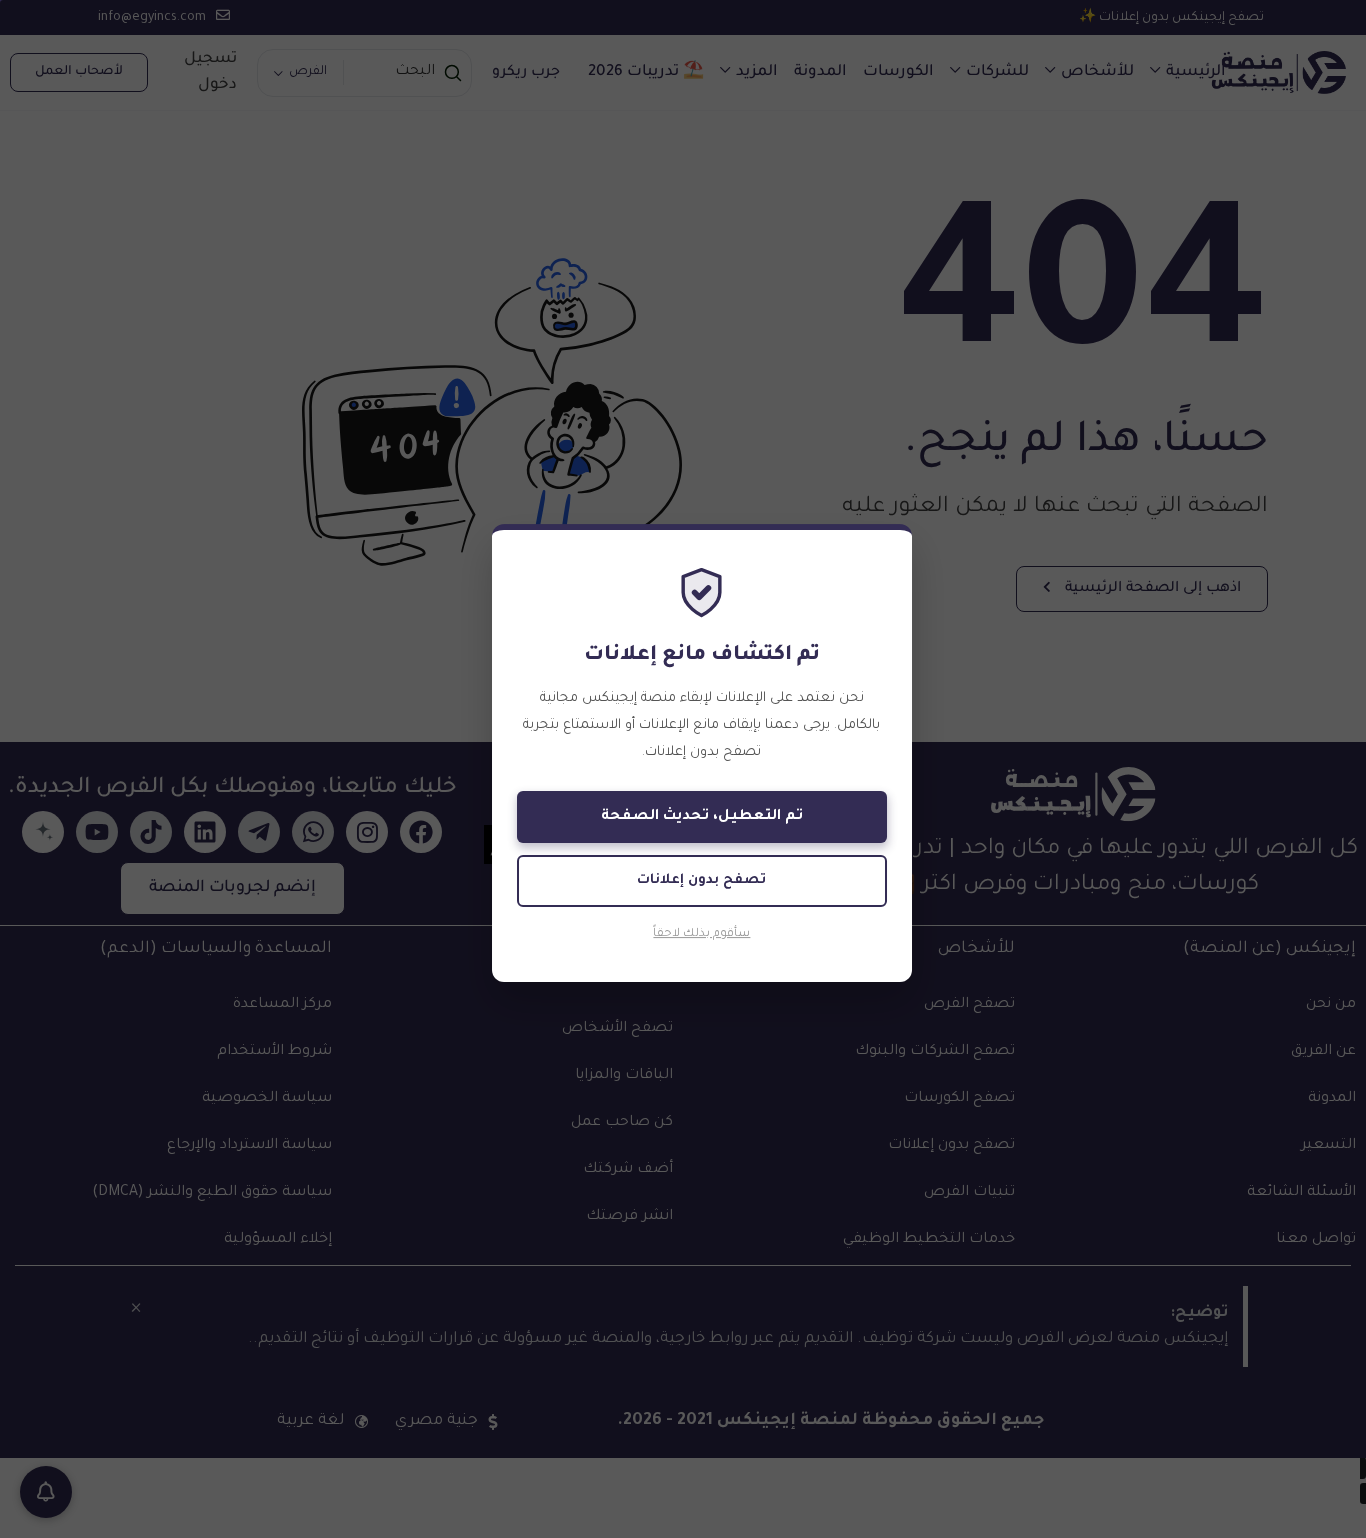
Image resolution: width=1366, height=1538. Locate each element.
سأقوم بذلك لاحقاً (701, 934)
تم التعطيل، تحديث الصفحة (702, 817)
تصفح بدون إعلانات (701, 880)
